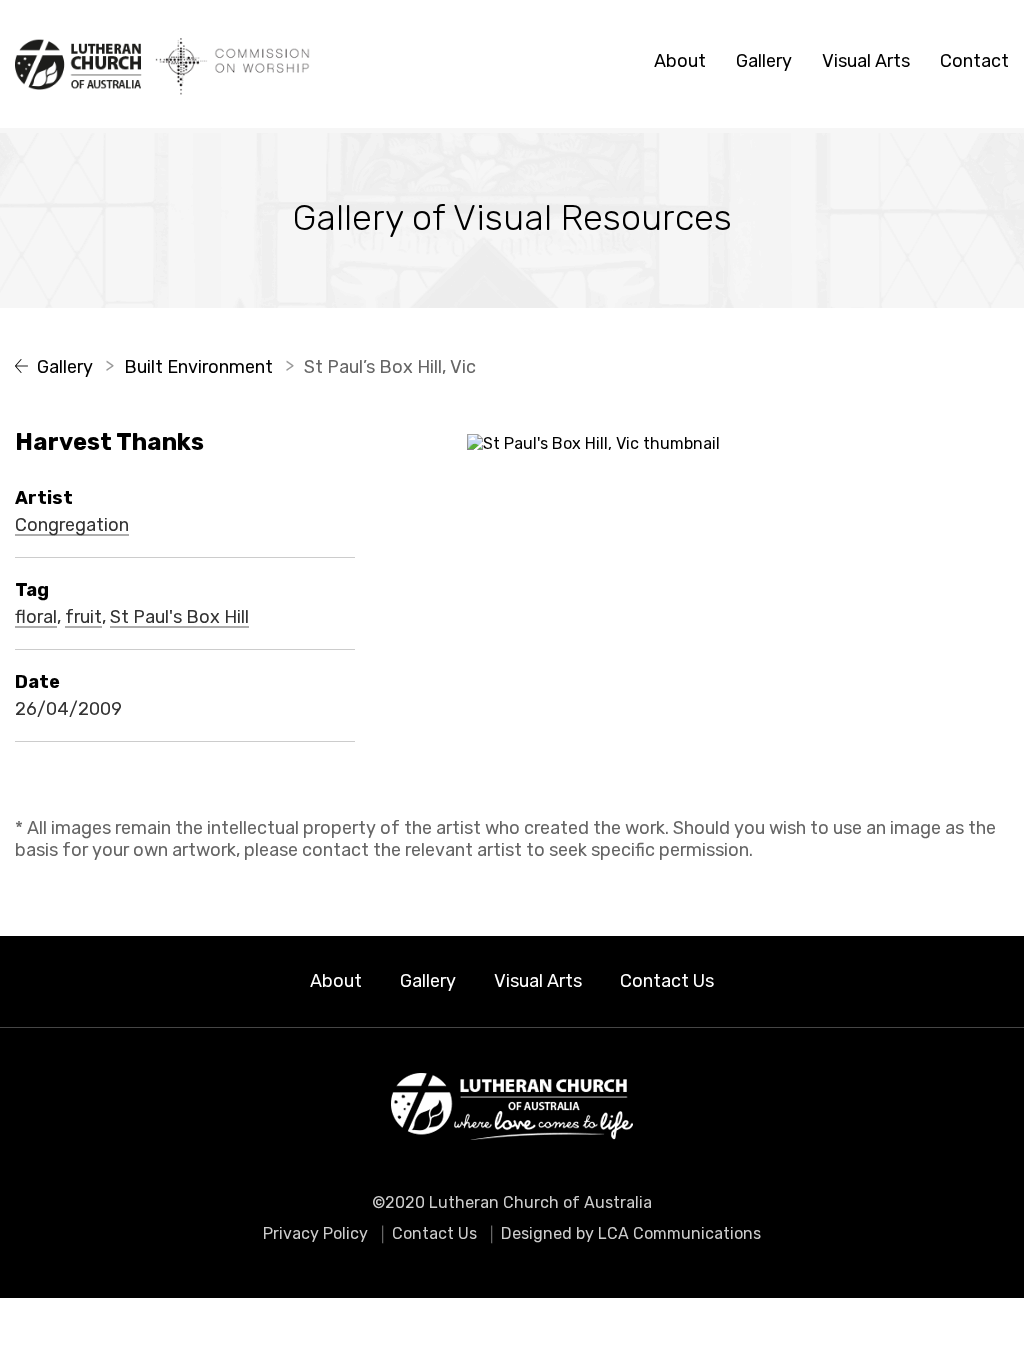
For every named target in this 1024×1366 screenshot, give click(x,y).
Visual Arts (866, 61)
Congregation (72, 526)
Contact (974, 61)
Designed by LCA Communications (631, 1233)
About (680, 61)
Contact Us (667, 981)
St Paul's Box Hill (179, 618)
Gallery (764, 61)
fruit (83, 618)
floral (36, 618)
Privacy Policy (315, 1233)
